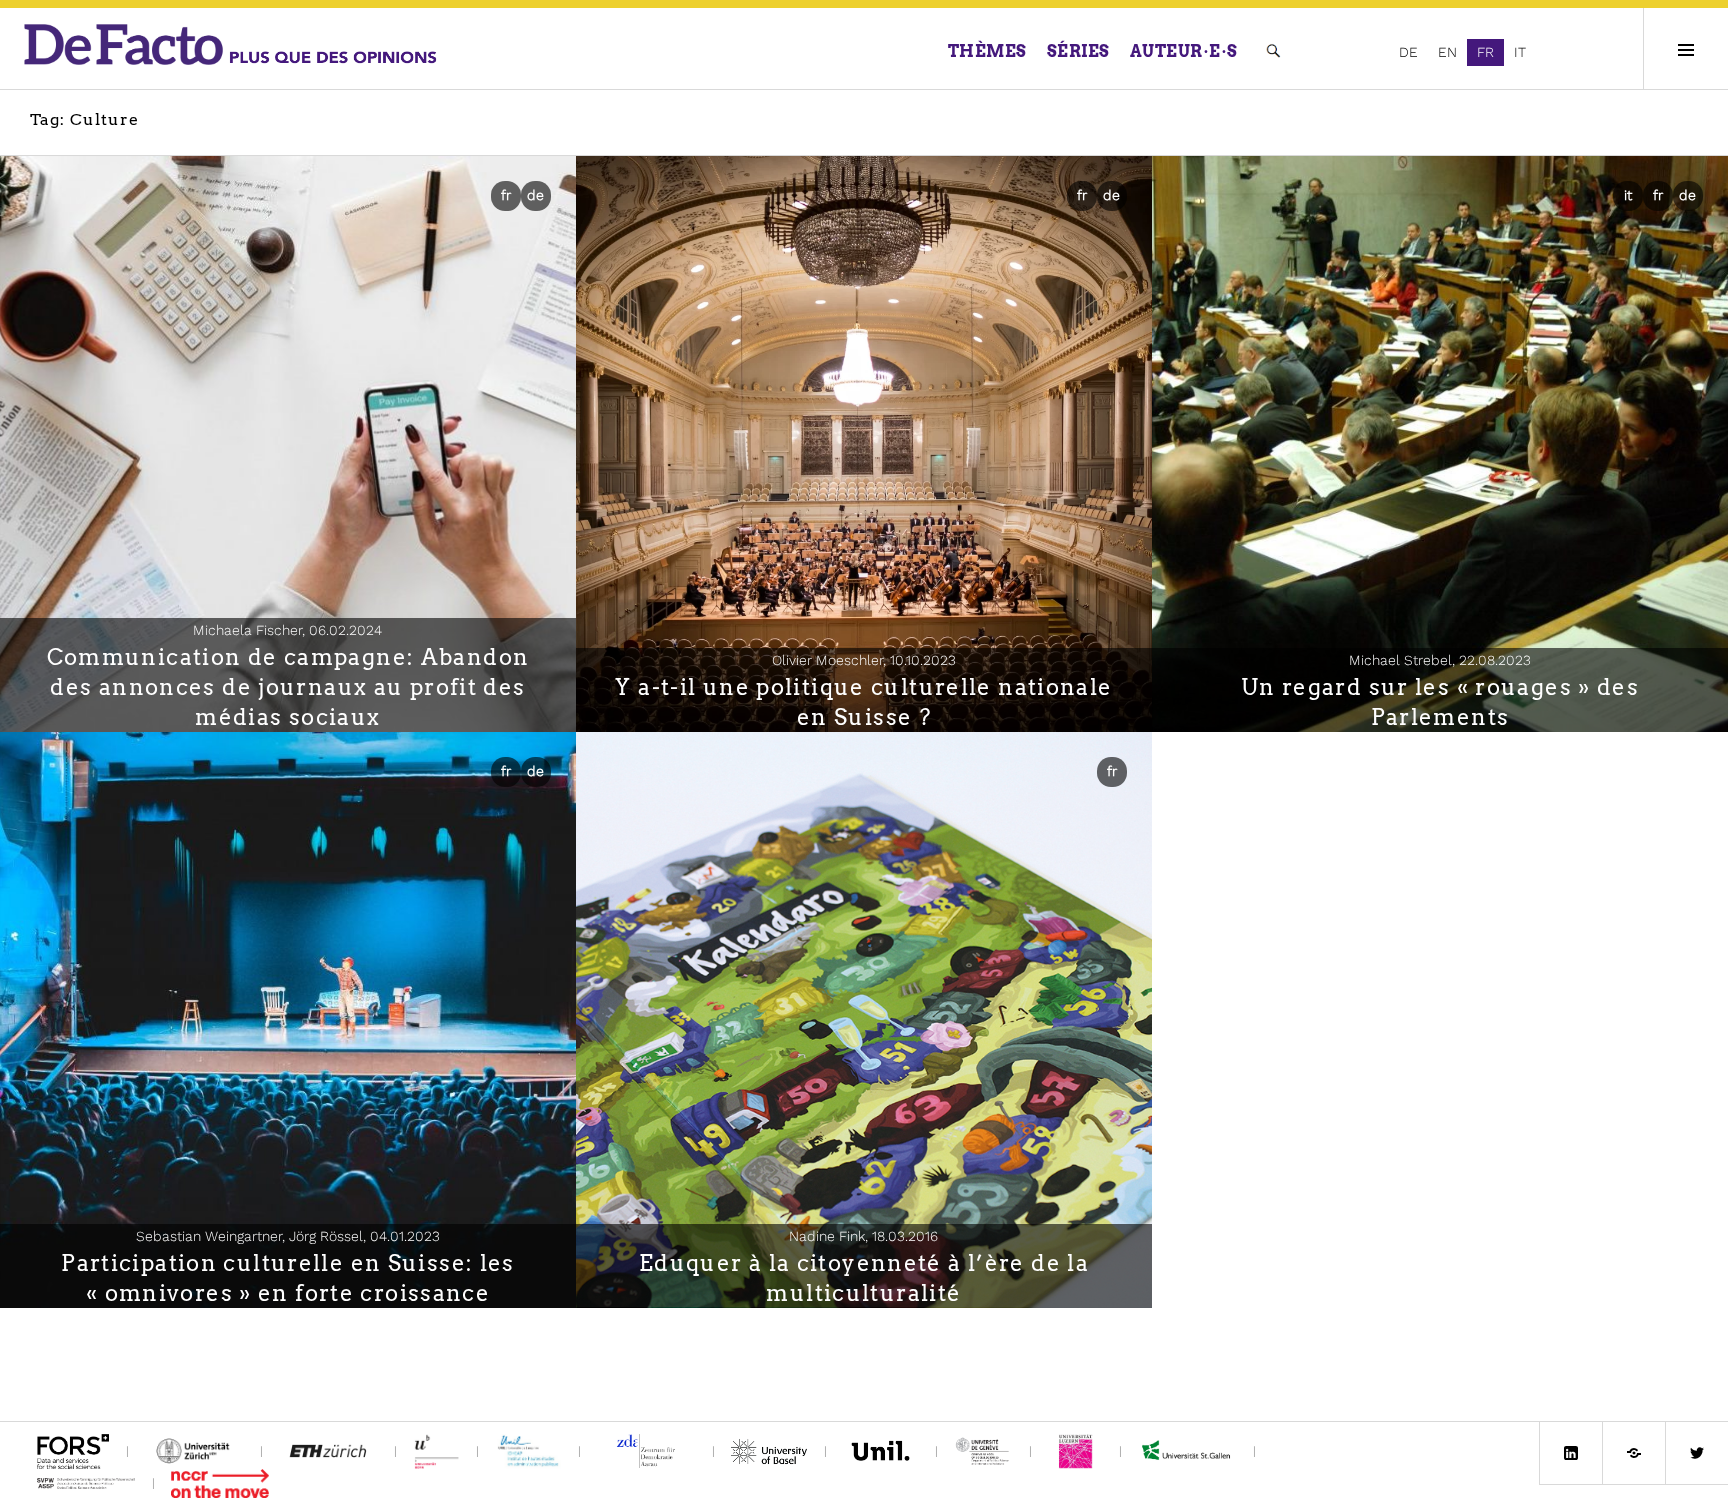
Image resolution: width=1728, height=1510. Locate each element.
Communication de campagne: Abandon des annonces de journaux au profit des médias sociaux (288, 687)
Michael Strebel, (1440, 660)
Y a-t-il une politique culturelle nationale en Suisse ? (863, 702)
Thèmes (987, 51)
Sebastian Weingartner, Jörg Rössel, (288, 1236)
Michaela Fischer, (287, 630)
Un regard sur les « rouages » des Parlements (1440, 702)
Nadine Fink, (863, 1236)
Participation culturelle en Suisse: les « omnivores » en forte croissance (288, 1278)
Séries (1078, 51)
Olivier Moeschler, (864, 660)
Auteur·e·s (1184, 51)
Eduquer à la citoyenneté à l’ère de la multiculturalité (864, 1278)
